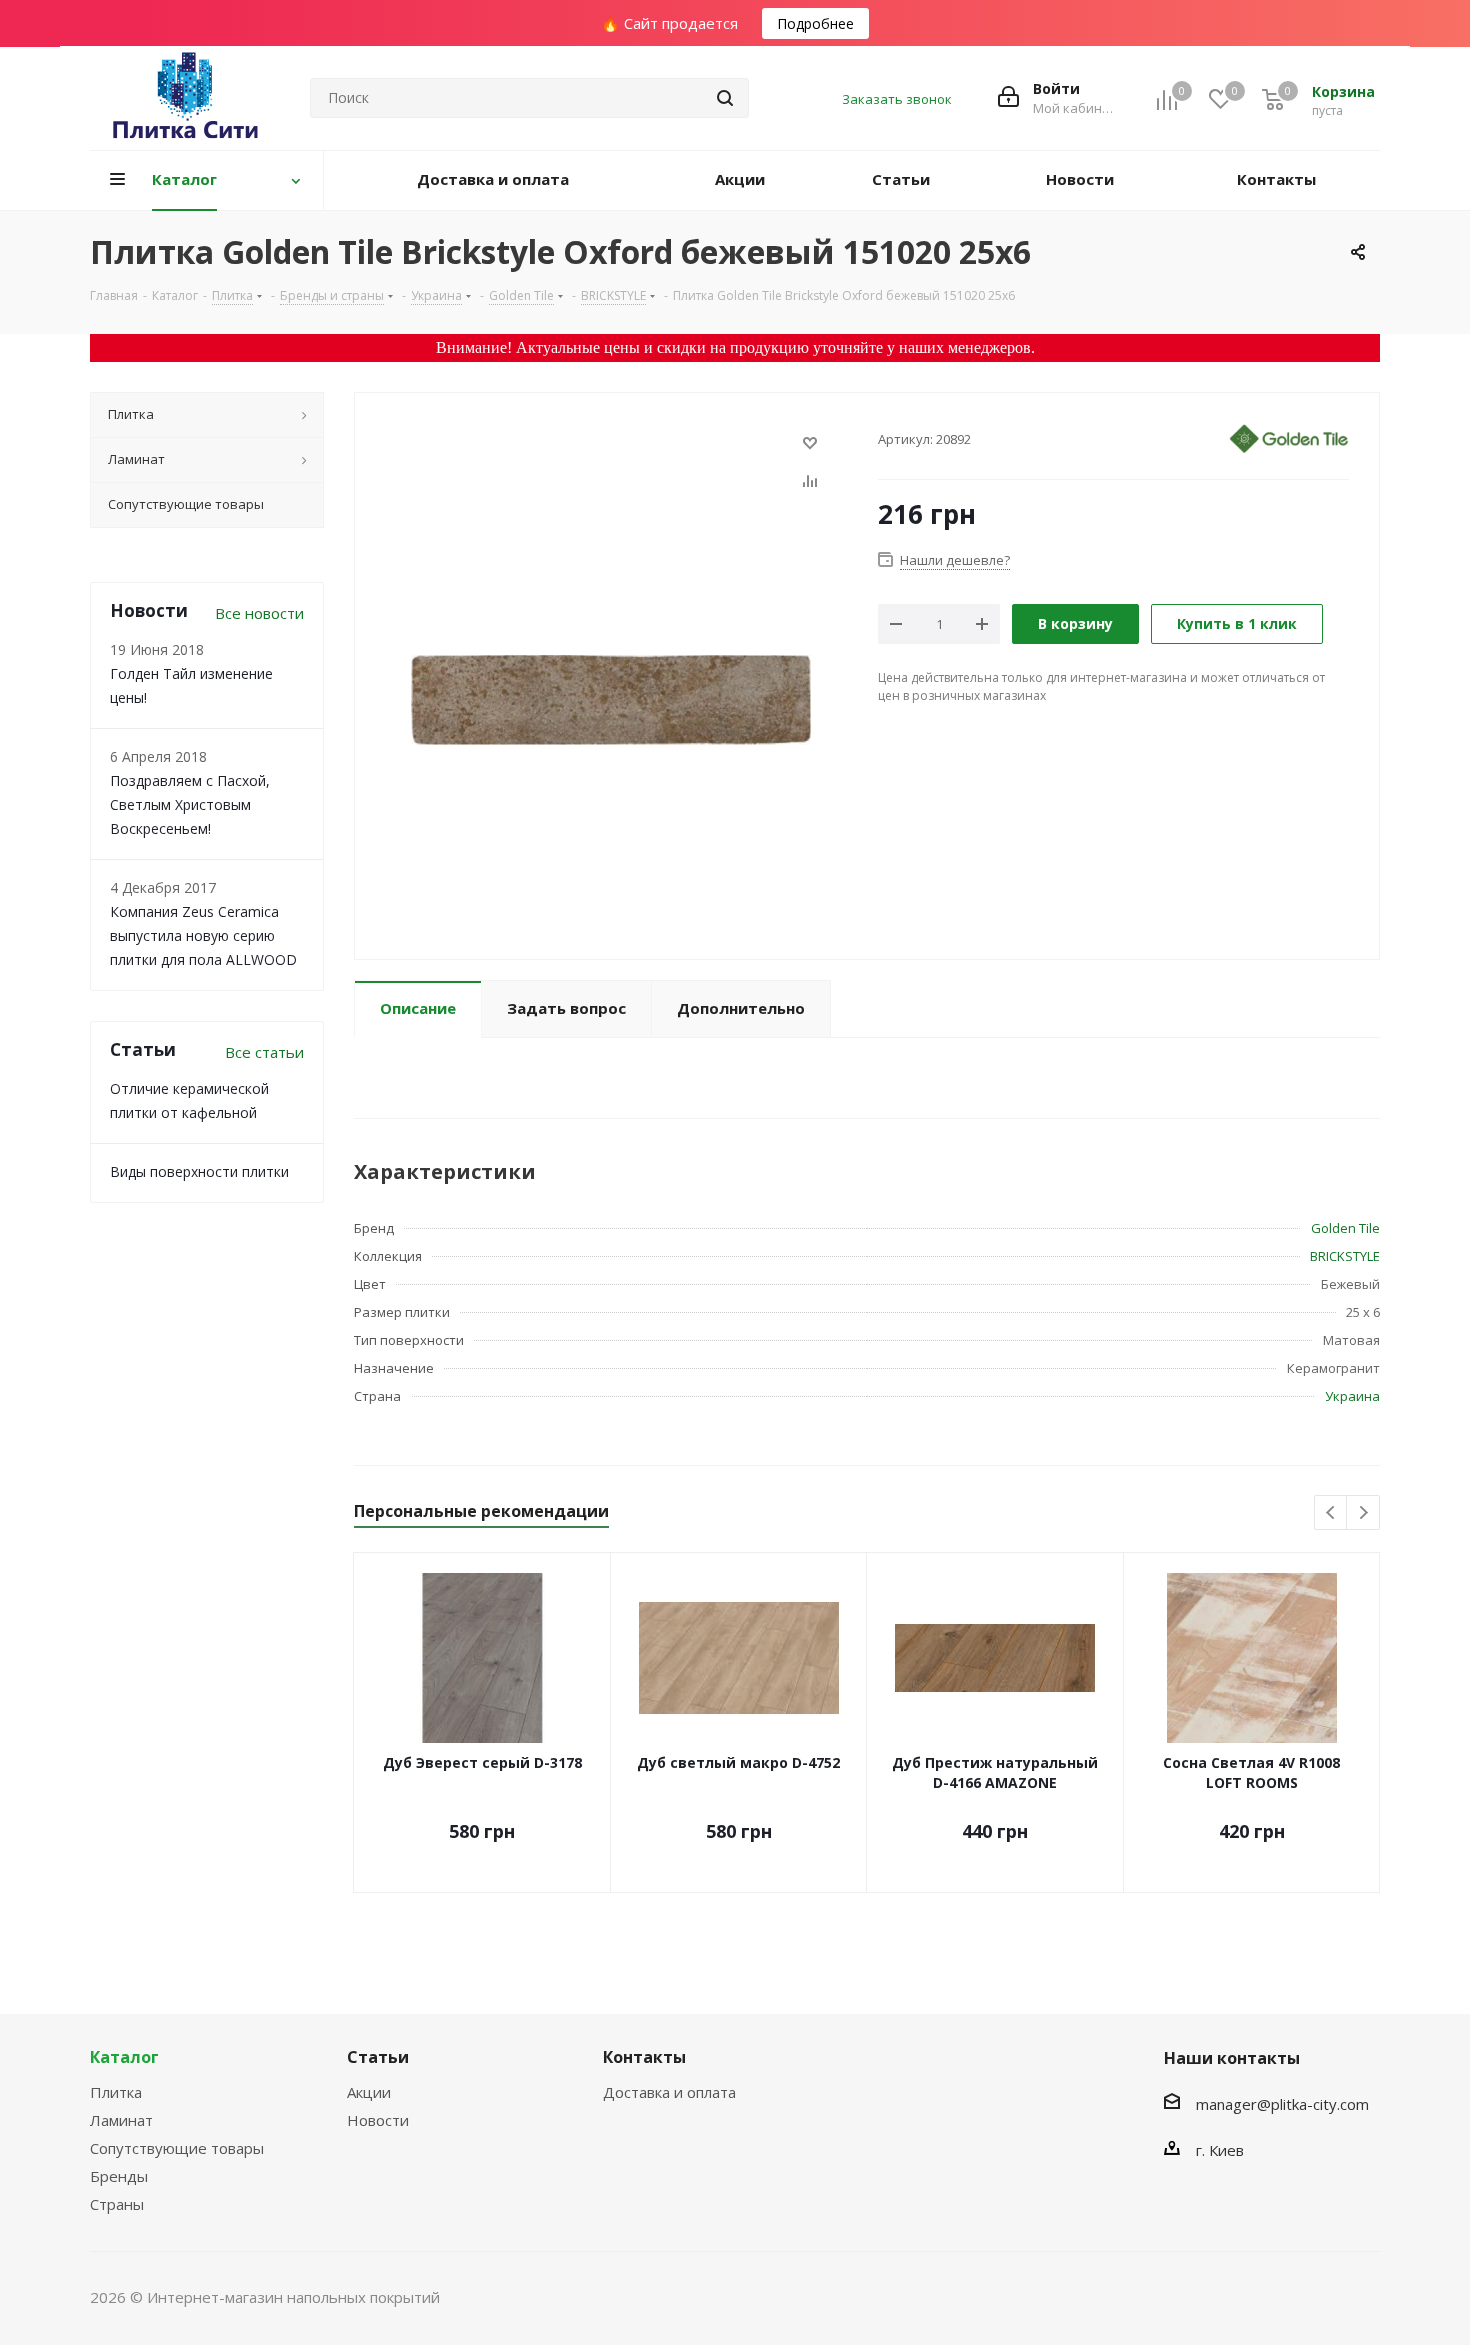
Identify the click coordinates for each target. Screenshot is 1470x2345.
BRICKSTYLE (1345, 1256)
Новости (378, 2120)
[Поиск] (725, 98)
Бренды (119, 2176)
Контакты (644, 2057)
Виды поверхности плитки (199, 1171)
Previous (1331, 1513)
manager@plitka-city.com (1282, 2104)
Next (1363, 1513)
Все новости (259, 613)
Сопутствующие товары (177, 2148)
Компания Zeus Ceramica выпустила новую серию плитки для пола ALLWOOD (203, 935)
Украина (1352, 1396)
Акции (369, 2092)
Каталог (124, 2057)
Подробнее (815, 23)
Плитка (116, 2092)
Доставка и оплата (669, 2092)
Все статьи (264, 1052)
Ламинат (121, 2120)
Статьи (378, 2057)
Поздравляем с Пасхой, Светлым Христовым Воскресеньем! (190, 804)
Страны (117, 2204)
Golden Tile (1345, 1228)
